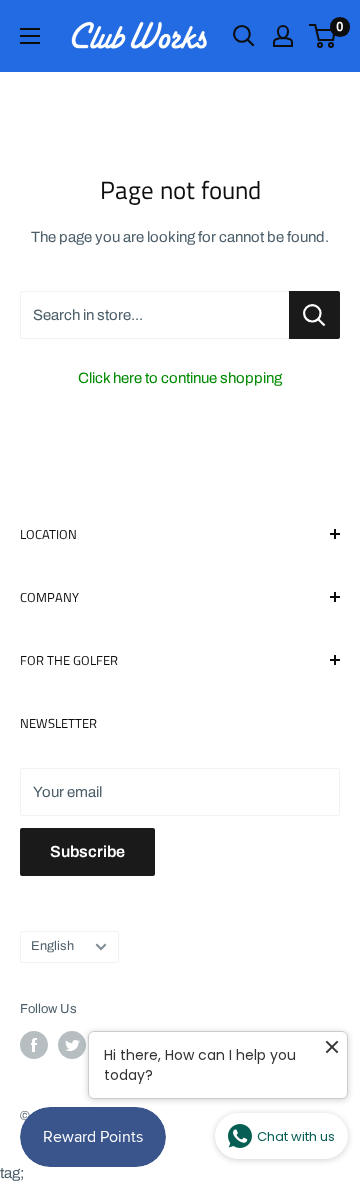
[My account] (283, 36)
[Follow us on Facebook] (34, 1045)
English (52, 946)
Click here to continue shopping (180, 378)
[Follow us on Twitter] (72, 1045)
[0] (323, 36)
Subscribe (87, 851)
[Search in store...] (314, 315)
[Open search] (244, 36)
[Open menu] (30, 36)
